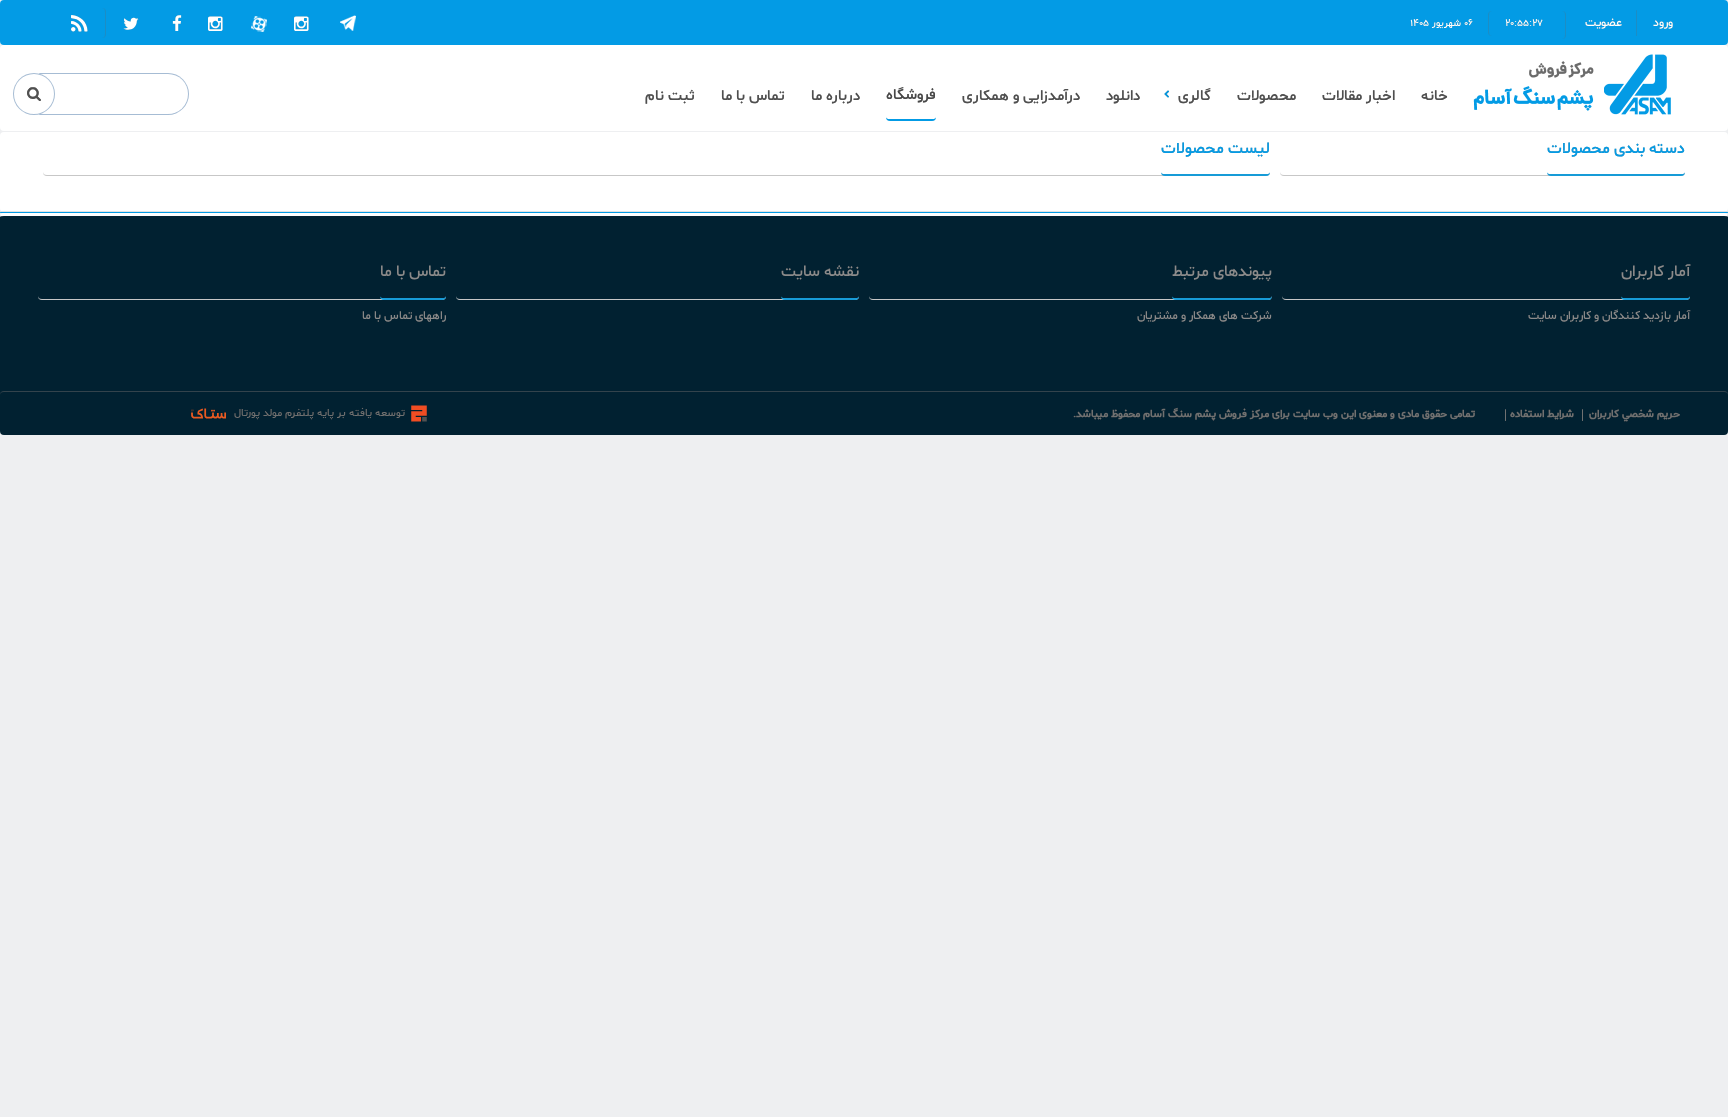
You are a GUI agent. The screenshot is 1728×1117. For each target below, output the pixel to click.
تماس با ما (753, 96)
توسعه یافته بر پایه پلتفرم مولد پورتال (319, 413)
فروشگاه (911, 95)
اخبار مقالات (1358, 96)
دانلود (1123, 96)
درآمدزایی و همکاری (1021, 96)
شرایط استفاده (1542, 414)
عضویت (1607, 23)
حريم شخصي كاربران (1634, 414)
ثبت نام (670, 96)
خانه (1434, 96)
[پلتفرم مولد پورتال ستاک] (419, 413)
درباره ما (835, 96)
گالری (1194, 96)
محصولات (1266, 96)
